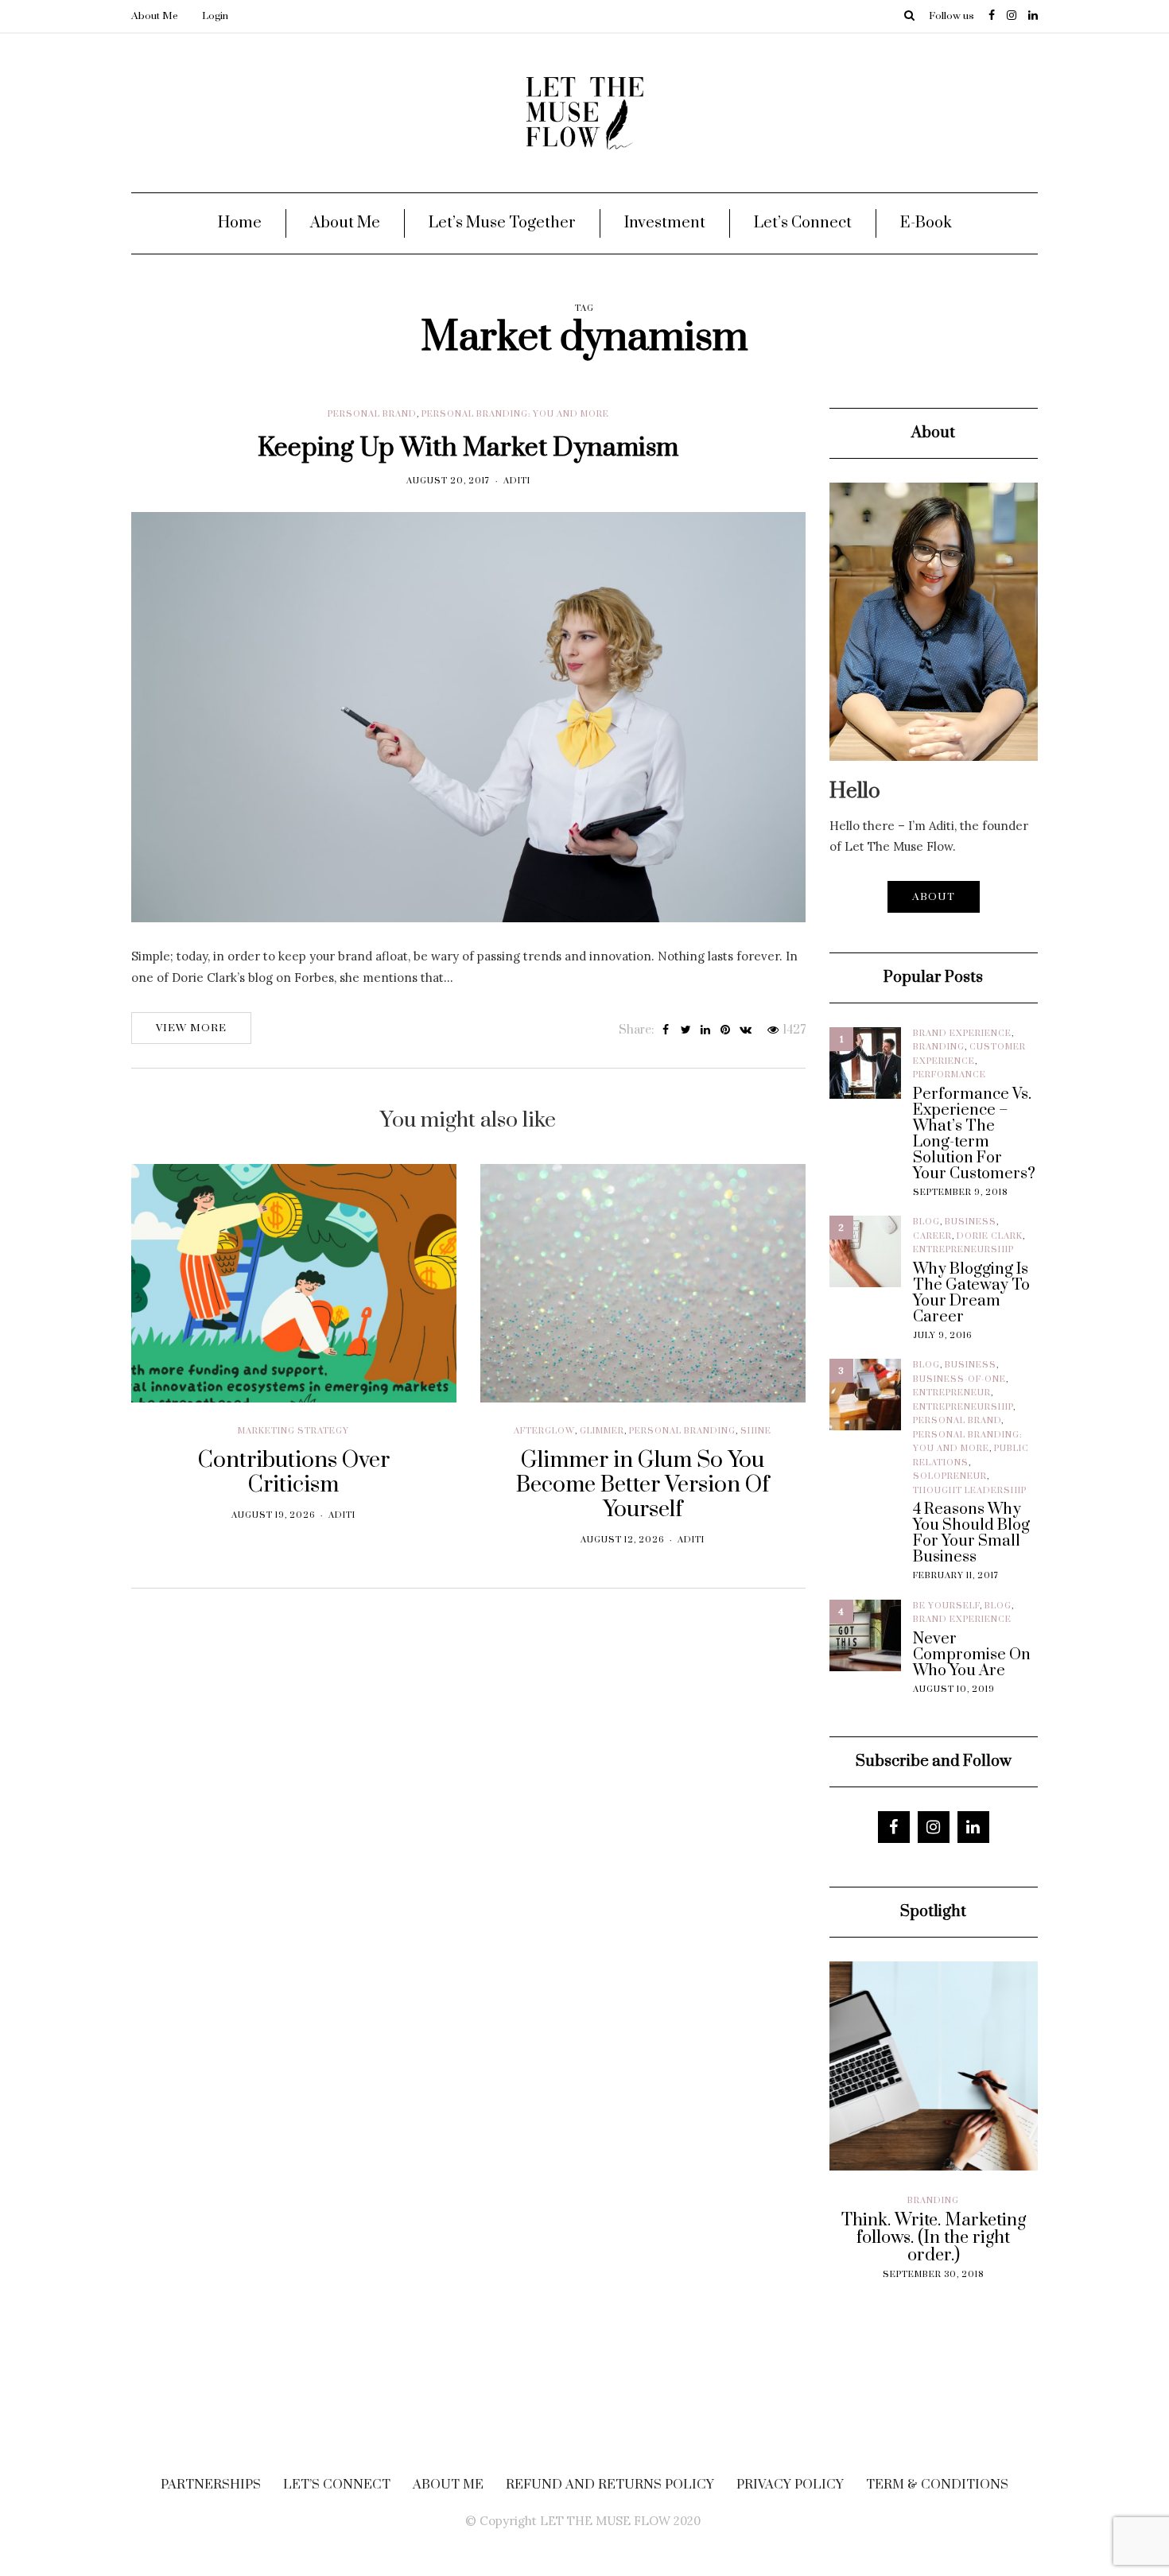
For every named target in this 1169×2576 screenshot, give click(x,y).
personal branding (682, 1431)
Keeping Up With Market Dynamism (468, 448)
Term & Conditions (937, 2485)
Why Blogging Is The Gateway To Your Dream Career (971, 1294)
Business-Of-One (959, 1379)
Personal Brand (372, 414)
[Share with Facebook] (666, 1030)
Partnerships (211, 2485)
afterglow (544, 1431)
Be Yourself (946, 1606)
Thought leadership (970, 1491)
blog (926, 1222)
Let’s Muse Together (502, 223)
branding (939, 1047)
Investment (665, 223)
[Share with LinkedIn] (706, 1030)
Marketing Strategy (293, 1431)
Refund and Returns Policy (610, 2485)
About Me (155, 16)
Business (971, 1222)
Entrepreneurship (963, 1250)
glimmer (602, 1431)
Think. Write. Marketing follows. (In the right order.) (914, 2238)
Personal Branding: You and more (515, 414)
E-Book (926, 223)
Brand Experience (962, 1034)
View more (191, 1028)
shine (756, 1431)
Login (215, 16)
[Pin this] (726, 1030)
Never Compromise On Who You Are (972, 1655)
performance (950, 1075)
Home (240, 223)
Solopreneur (950, 1476)
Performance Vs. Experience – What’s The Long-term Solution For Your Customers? (974, 1135)
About (934, 897)
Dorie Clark (990, 1236)
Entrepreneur (952, 1393)
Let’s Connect (803, 223)
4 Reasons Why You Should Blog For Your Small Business (971, 1534)
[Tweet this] (686, 1030)
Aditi (517, 481)
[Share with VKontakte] (746, 1030)
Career (932, 1236)
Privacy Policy (790, 2485)
